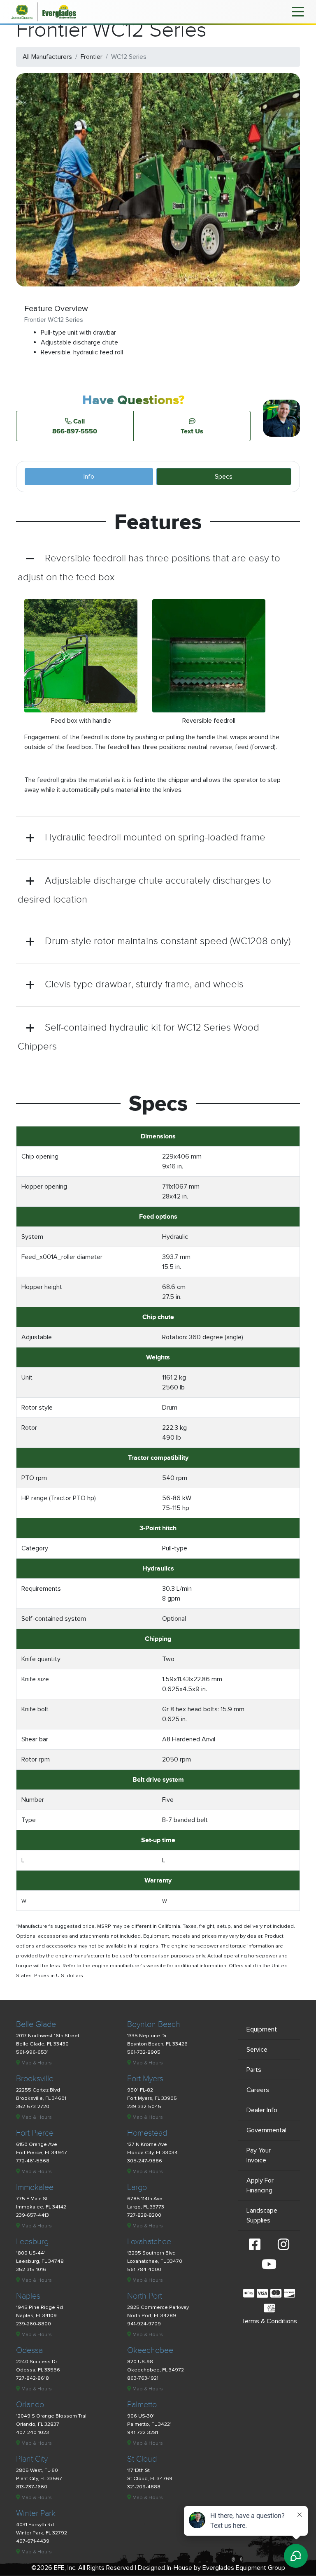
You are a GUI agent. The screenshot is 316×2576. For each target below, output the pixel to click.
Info (89, 477)
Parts (254, 2070)
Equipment (262, 2029)
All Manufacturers (47, 57)
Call (75, 426)
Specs (224, 477)
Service (257, 2050)
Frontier (92, 57)
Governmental (266, 2130)
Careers (258, 2090)
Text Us (192, 431)
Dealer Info (262, 2110)
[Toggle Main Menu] (298, 11)
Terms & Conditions (269, 2321)
